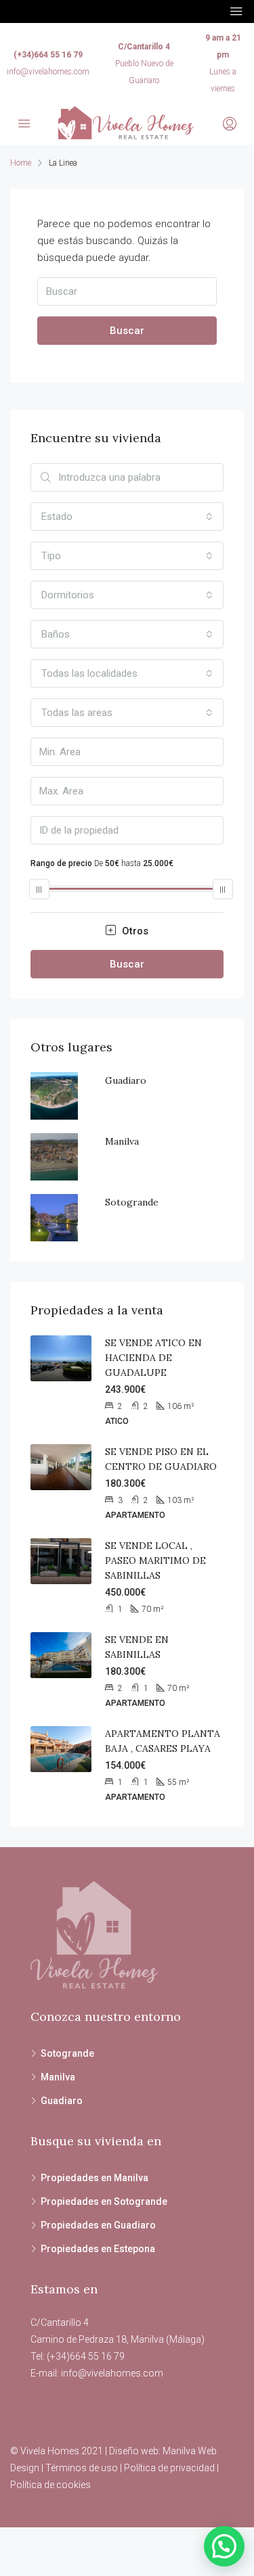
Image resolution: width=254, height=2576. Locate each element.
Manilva (122, 1141)
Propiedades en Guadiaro (98, 2225)
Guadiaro (126, 1080)
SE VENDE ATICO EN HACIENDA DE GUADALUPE (153, 1358)
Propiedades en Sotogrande (104, 2201)
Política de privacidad (169, 2468)
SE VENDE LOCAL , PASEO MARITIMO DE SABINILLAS (155, 1560)
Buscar (127, 331)
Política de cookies (50, 2485)
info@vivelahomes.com (48, 72)
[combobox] (127, 517)
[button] (224, 2546)
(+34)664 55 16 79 (48, 55)
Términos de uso (82, 2468)
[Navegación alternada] (236, 11)
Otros (134, 931)
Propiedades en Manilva (94, 2178)
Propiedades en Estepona (98, 2249)
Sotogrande (132, 1202)
